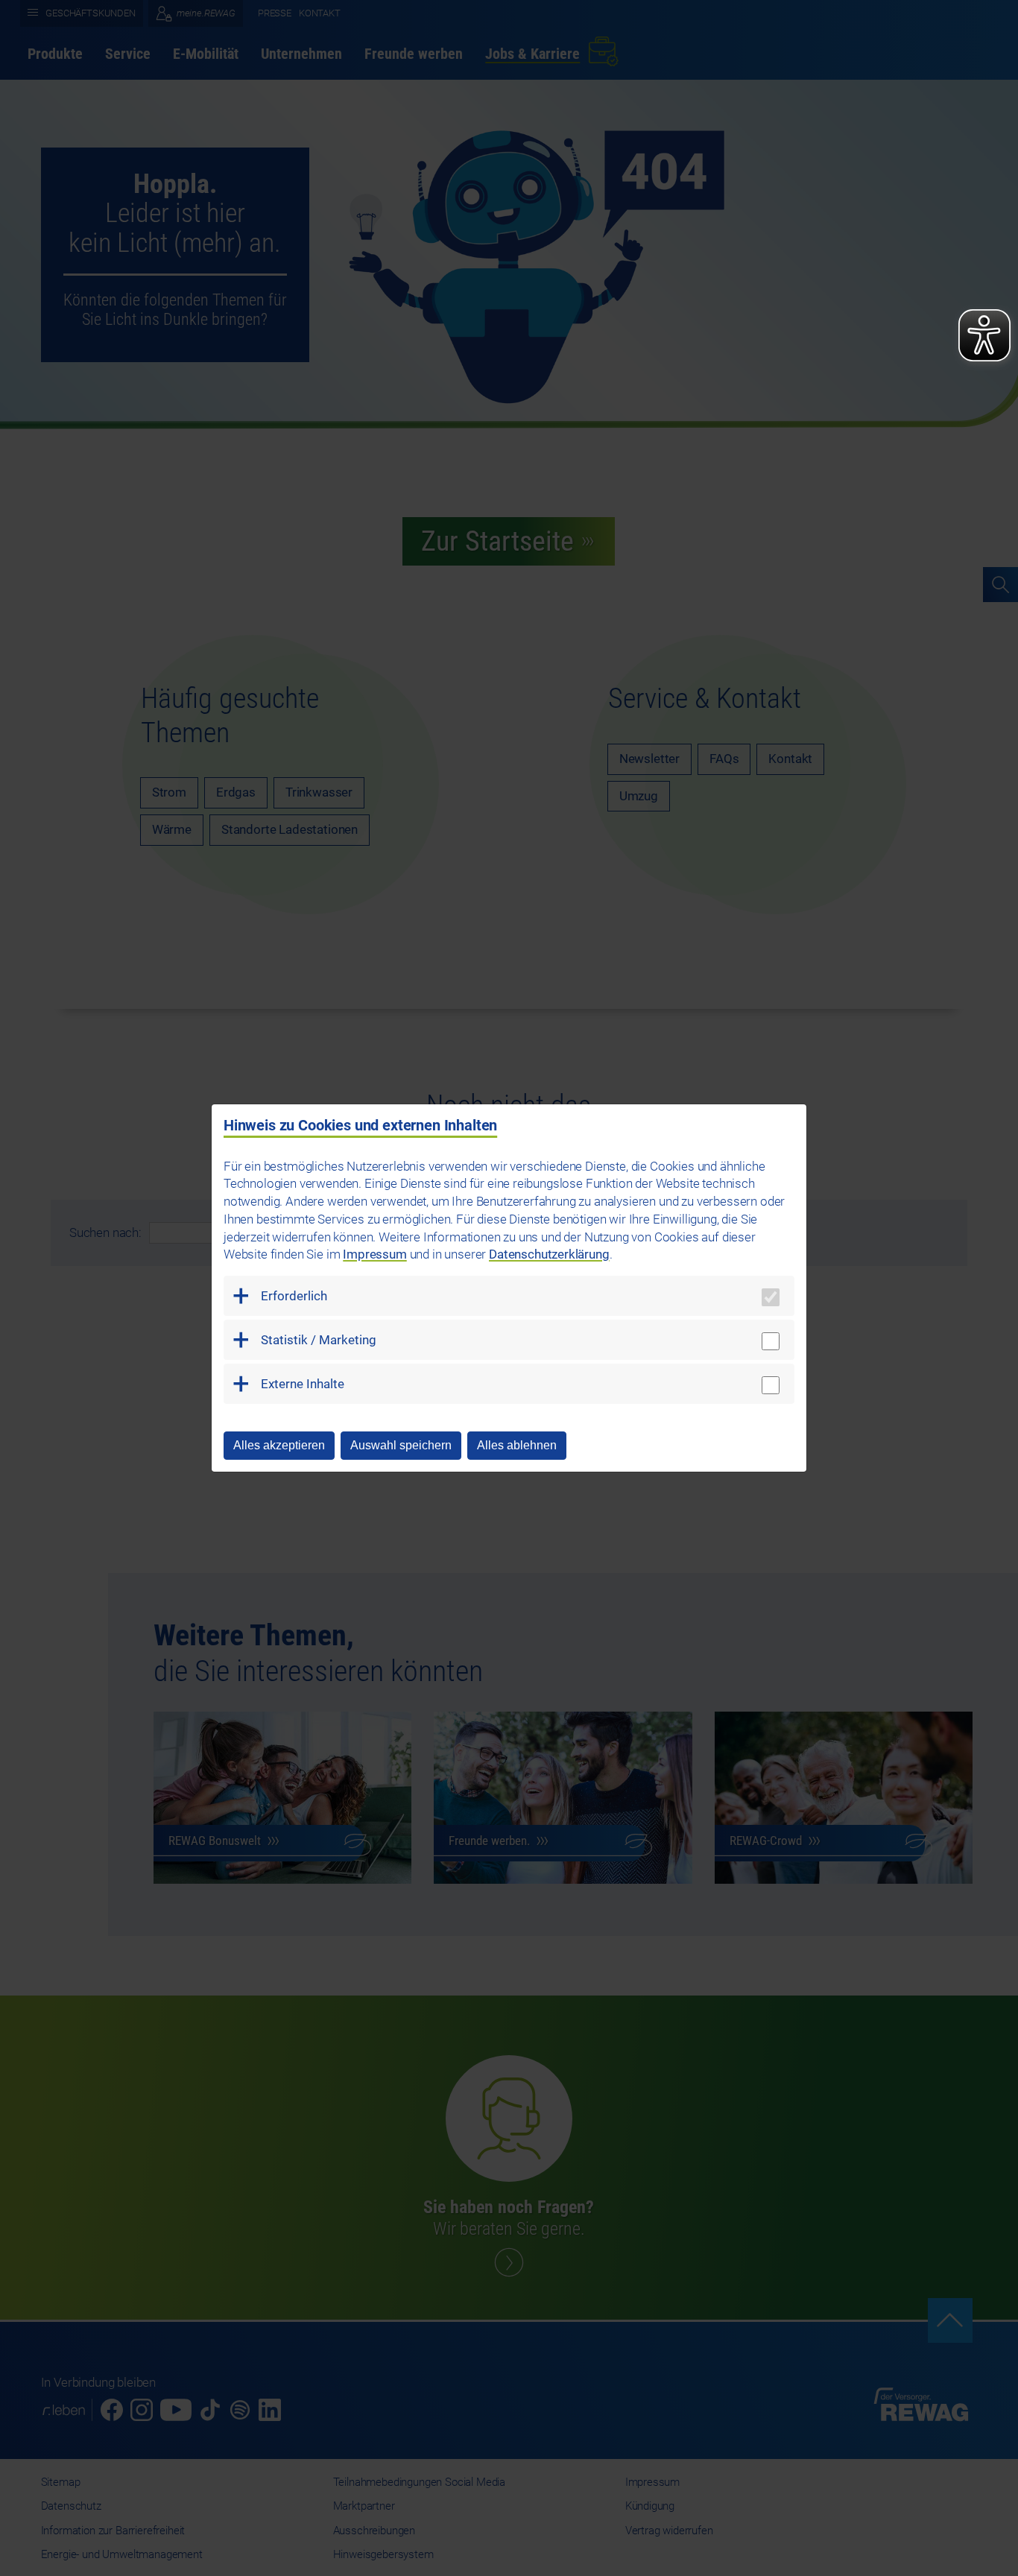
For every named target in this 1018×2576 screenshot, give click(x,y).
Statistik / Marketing (319, 1340)
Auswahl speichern (401, 1445)
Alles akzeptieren (279, 1445)
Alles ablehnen (517, 1445)
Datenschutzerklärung (549, 1254)
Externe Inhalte (303, 1384)
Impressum (374, 1254)
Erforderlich (294, 1296)
